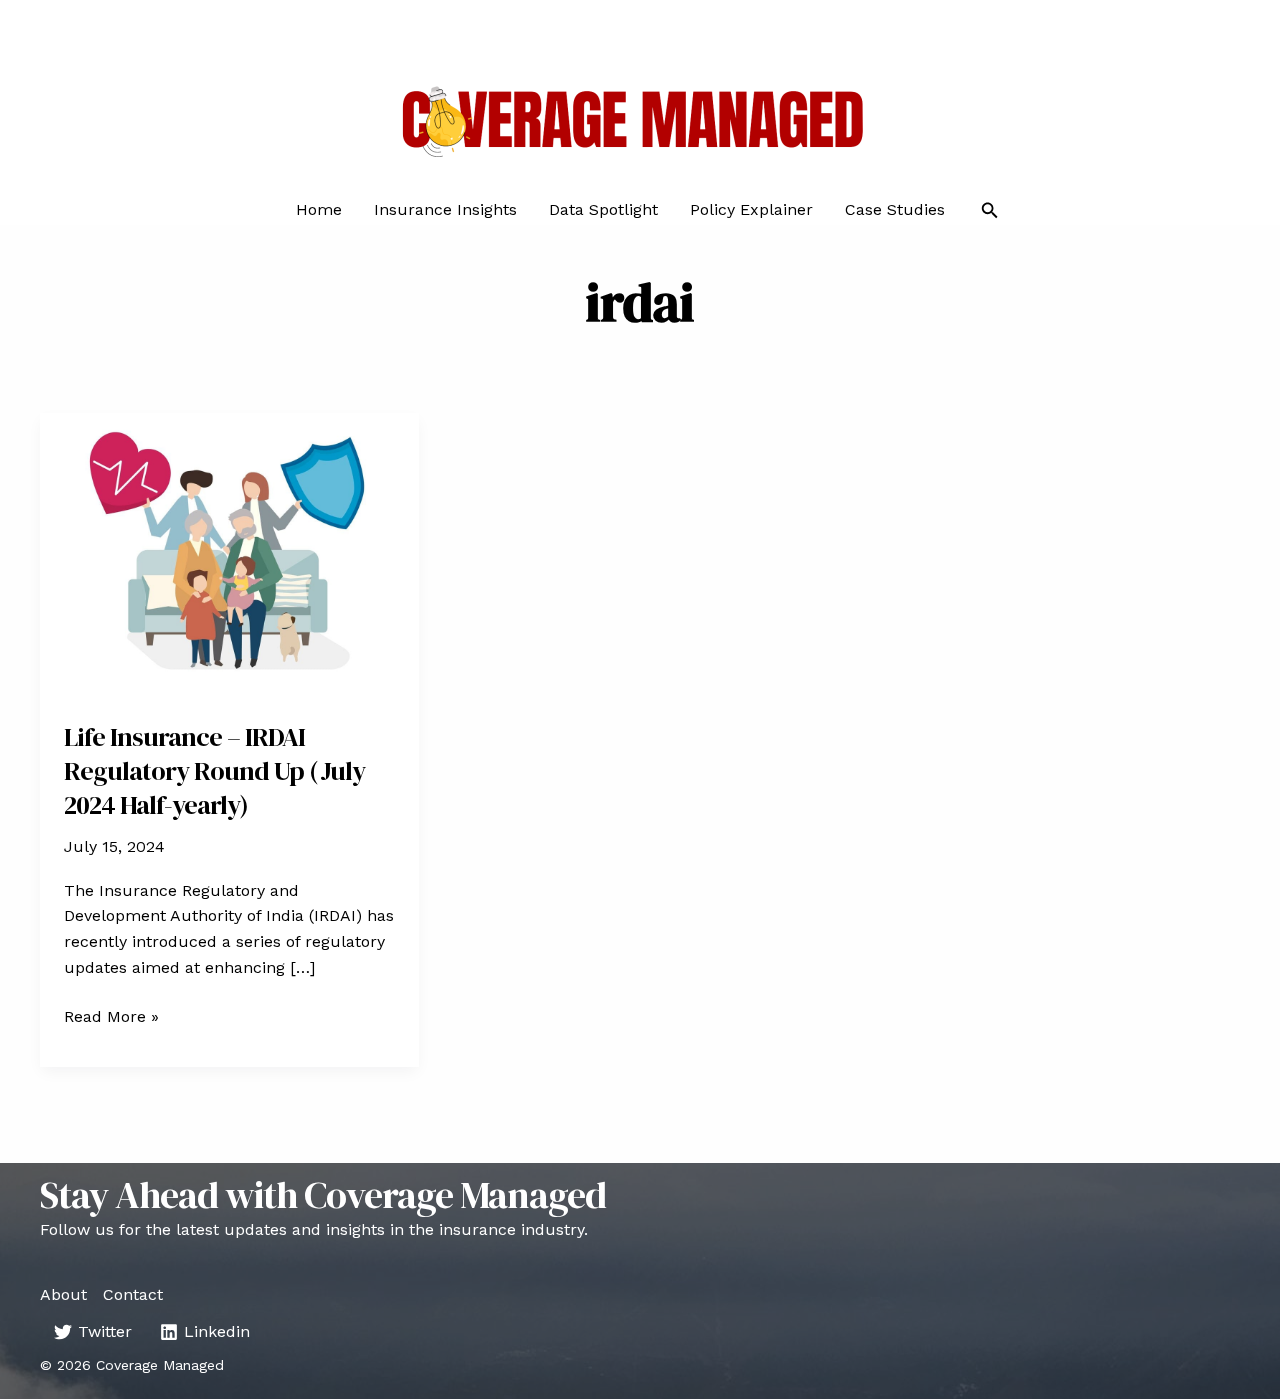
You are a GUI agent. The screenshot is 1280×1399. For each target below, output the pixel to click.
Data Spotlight (603, 210)
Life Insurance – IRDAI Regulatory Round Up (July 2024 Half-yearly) (214, 771)
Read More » (111, 1018)
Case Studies (895, 210)
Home (319, 210)
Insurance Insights (445, 210)
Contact (133, 1294)
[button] (990, 210)
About (63, 1294)
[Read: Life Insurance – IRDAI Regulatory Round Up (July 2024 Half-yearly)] (229, 553)
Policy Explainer (751, 210)
